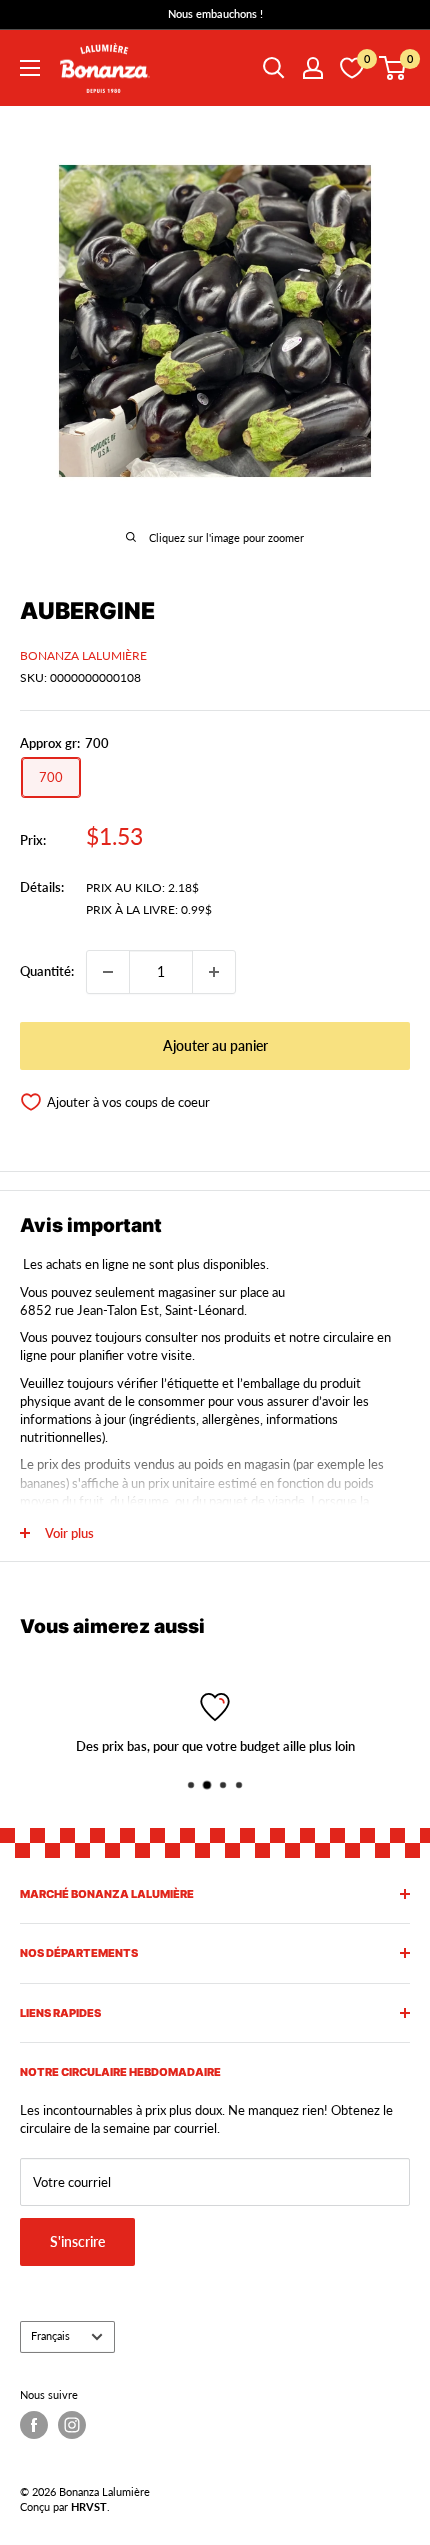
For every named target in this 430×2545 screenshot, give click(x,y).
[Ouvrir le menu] (30, 68)
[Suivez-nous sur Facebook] (34, 2425)
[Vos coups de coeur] (352, 68)
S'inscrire (77, 2241)
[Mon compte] (313, 68)
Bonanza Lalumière (83, 655)
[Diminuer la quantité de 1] (108, 972)
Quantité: (47, 971)
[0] (393, 68)
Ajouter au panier (215, 1045)
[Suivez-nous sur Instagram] (72, 2425)
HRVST (89, 2506)
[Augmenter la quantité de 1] (214, 972)
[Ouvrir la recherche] (274, 68)
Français (50, 2335)
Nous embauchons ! (215, 13)
